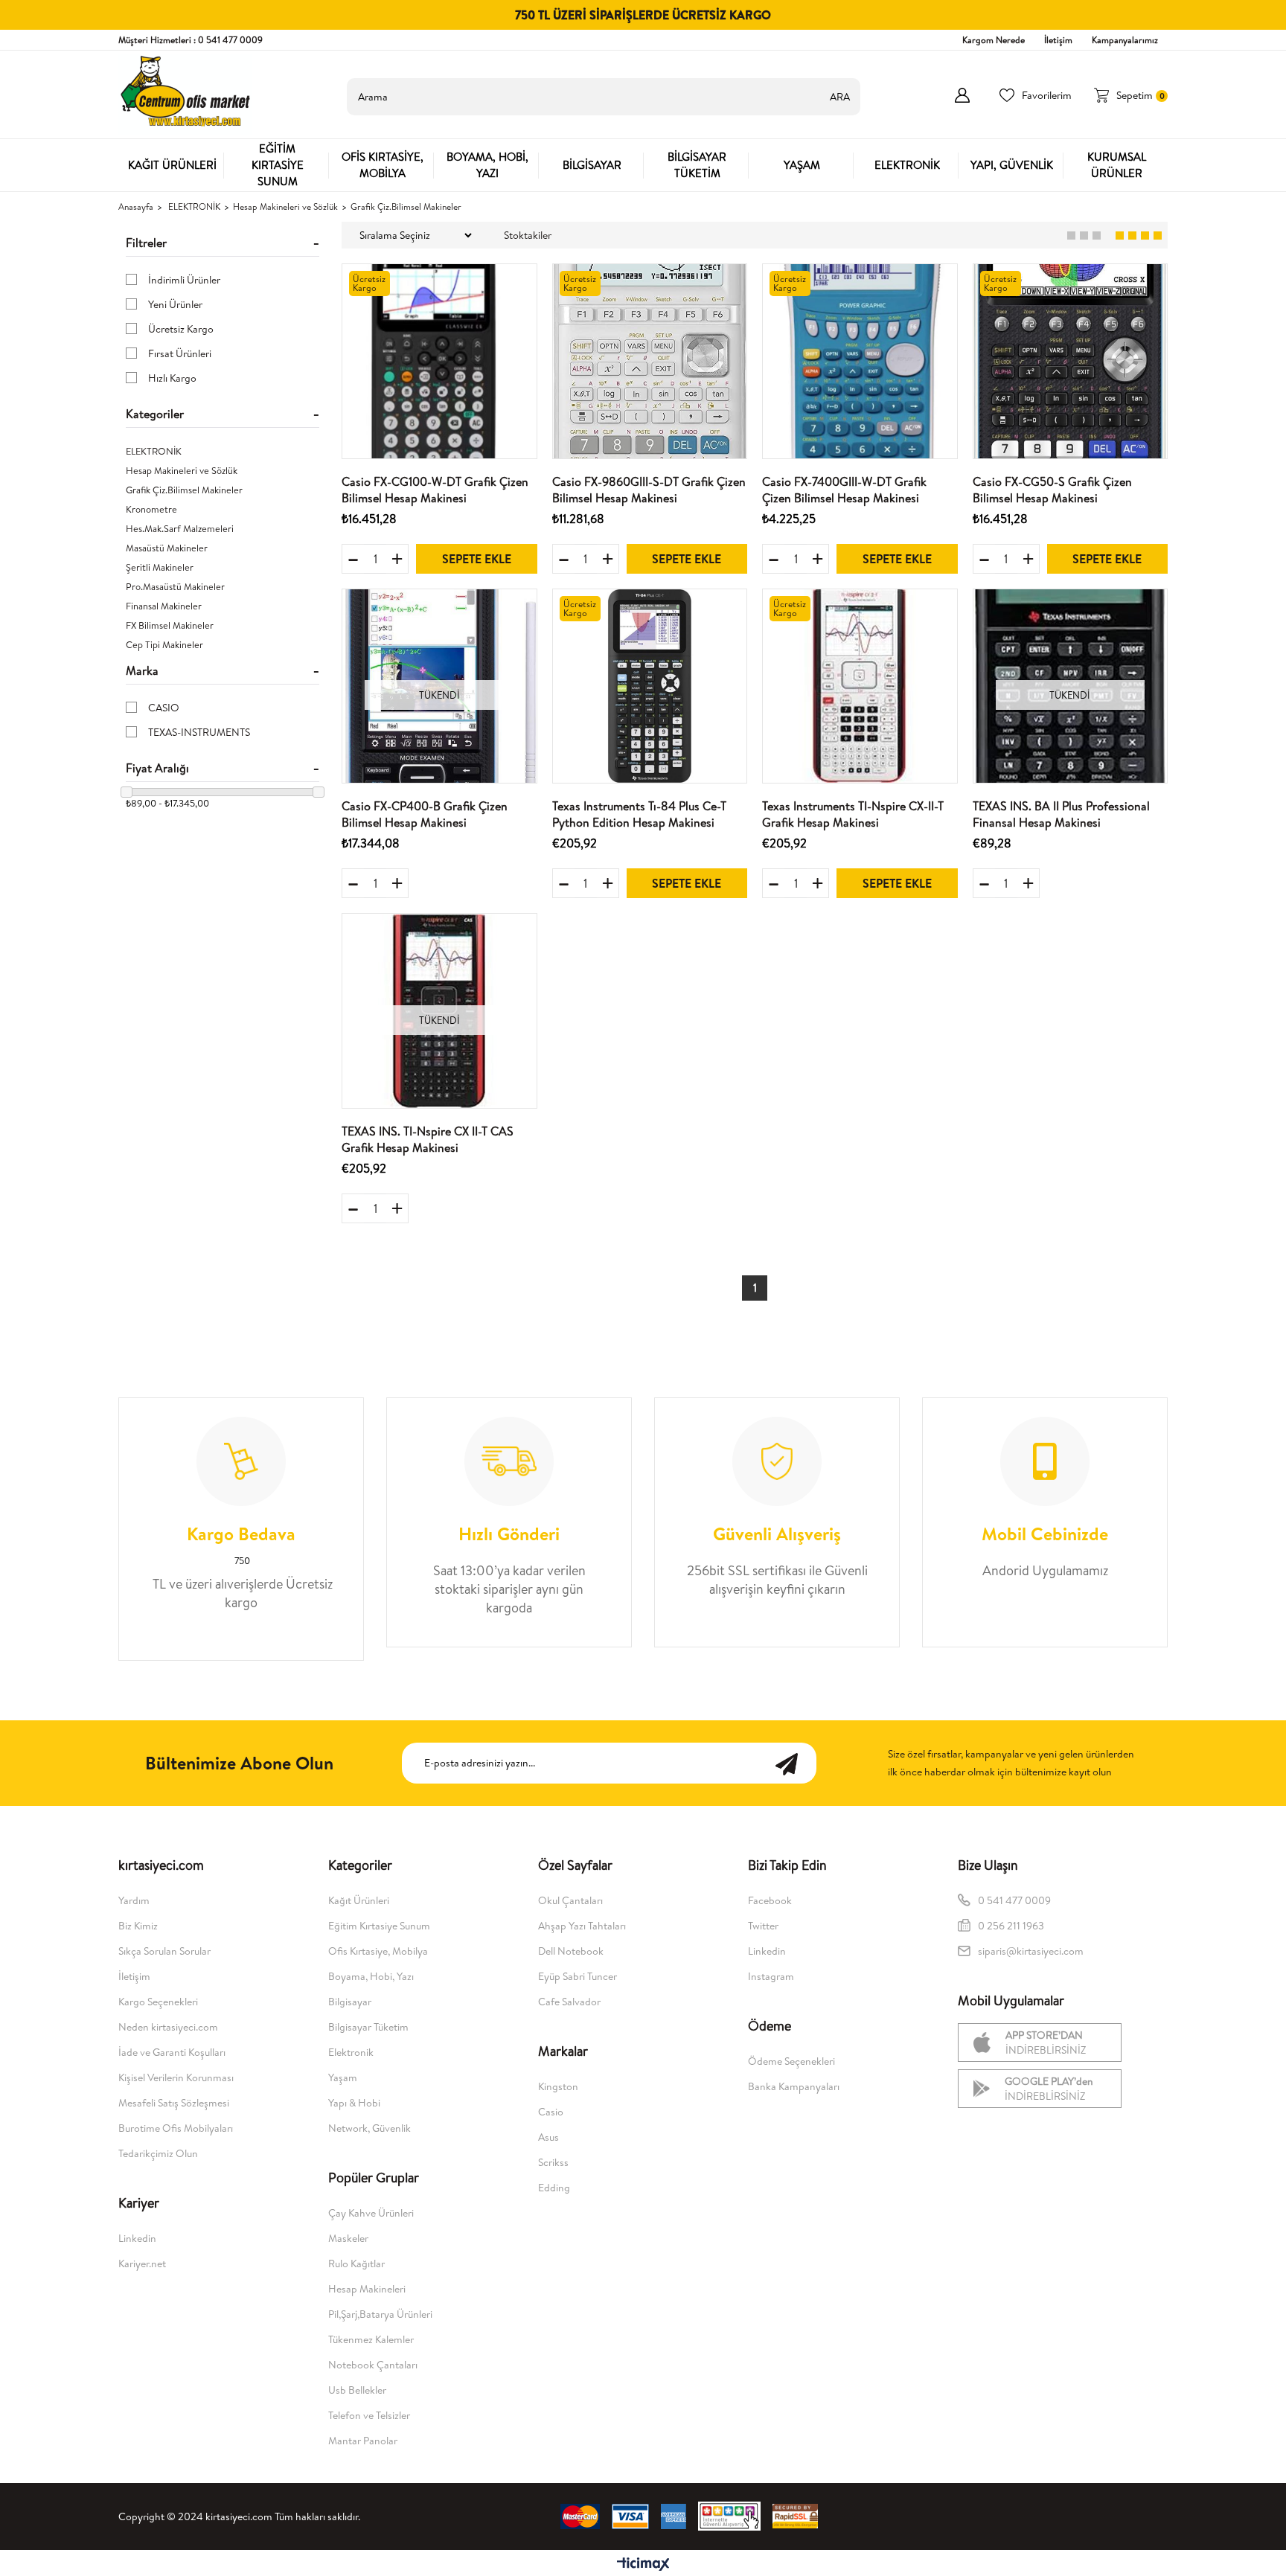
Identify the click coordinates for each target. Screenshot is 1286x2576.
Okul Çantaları (570, 1900)
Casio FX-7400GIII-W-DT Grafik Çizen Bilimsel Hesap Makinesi (844, 490)
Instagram (771, 1976)
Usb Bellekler (357, 2390)
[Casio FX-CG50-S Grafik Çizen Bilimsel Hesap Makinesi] (1071, 361)
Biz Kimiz (138, 1926)
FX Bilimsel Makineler (170, 625)
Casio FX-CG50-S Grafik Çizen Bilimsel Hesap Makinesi (1052, 490)
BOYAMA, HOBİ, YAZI (487, 165)
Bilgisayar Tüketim (368, 2027)
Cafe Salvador (569, 2002)
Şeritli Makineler (160, 567)
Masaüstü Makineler (167, 548)
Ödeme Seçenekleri (791, 2061)
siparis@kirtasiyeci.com (1031, 1951)
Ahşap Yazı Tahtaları (582, 1926)
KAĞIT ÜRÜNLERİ (172, 165)
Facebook (770, 1900)
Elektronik (351, 2052)
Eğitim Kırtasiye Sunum (379, 1926)
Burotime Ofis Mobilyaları (176, 2128)
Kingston (558, 2086)
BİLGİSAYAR (592, 165)
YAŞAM (802, 165)
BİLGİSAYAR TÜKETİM (697, 165)
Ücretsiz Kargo (181, 329)
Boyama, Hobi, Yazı (371, 1976)
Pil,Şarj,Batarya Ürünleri (380, 2314)
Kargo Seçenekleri (158, 2002)
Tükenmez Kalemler (371, 2339)
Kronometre (151, 509)
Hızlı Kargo (172, 378)
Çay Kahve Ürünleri (371, 2213)
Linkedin (137, 2238)
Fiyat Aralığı (157, 768)
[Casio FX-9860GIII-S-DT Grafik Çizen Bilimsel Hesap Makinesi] (650, 361)
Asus (548, 2137)
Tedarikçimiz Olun (158, 2153)
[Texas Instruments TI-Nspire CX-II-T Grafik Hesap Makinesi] (860, 686)
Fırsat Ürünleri (180, 353)
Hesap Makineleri (367, 2289)
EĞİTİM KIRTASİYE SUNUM (278, 165)
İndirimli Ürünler (184, 280)
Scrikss (553, 2162)
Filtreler (146, 243)
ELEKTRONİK (907, 165)
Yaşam (343, 2077)
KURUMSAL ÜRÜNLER (1117, 165)
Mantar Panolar (363, 2441)
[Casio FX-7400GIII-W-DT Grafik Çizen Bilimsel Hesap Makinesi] (860, 361)
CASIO (164, 708)
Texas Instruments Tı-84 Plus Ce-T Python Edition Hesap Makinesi (639, 814)
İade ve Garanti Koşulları (172, 2052)
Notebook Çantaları (373, 2365)
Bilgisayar (350, 2002)
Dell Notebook (571, 1951)
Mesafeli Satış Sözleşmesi (174, 2103)
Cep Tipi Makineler (164, 644)
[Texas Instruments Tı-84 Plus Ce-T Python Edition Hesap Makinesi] (650, 686)
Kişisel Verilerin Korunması (176, 2077)
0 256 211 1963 (1012, 1926)
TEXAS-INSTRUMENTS (199, 732)
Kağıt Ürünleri (359, 1900)
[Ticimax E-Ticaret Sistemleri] (643, 2565)
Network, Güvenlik (370, 2128)
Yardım (134, 1900)
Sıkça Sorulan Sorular (164, 1951)
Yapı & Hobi (354, 2103)
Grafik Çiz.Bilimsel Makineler (184, 490)
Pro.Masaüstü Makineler (175, 586)
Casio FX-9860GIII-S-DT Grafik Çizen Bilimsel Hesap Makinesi (649, 490)
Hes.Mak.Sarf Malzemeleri (180, 528)
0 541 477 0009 (1014, 1900)
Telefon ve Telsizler (369, 2415)
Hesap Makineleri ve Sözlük (182, 470)
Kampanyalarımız (1125, 40)
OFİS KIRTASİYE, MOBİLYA (383, 165)
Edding (554, 2188)
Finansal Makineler (164, 606)
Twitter (763, 1926)
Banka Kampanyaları (794, 2086)
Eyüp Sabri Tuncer (578, 1976)
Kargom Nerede (994, 40)
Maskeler (348, 2238)
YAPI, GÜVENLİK (1012, 165)
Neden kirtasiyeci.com (168, 2027)
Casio (551, 2112)
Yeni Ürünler (175, 304)
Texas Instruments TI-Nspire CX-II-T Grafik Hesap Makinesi (853, 814)
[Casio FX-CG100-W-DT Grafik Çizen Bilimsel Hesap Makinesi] (439, 361)
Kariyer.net (142, 2263)
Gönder (794, 1763)
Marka (142, 670)
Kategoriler (155, 414)
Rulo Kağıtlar (356, 2263)
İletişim (1058, 40)
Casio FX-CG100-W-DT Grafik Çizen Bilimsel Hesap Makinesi (435, 490)
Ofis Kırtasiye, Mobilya (378, 1951)
